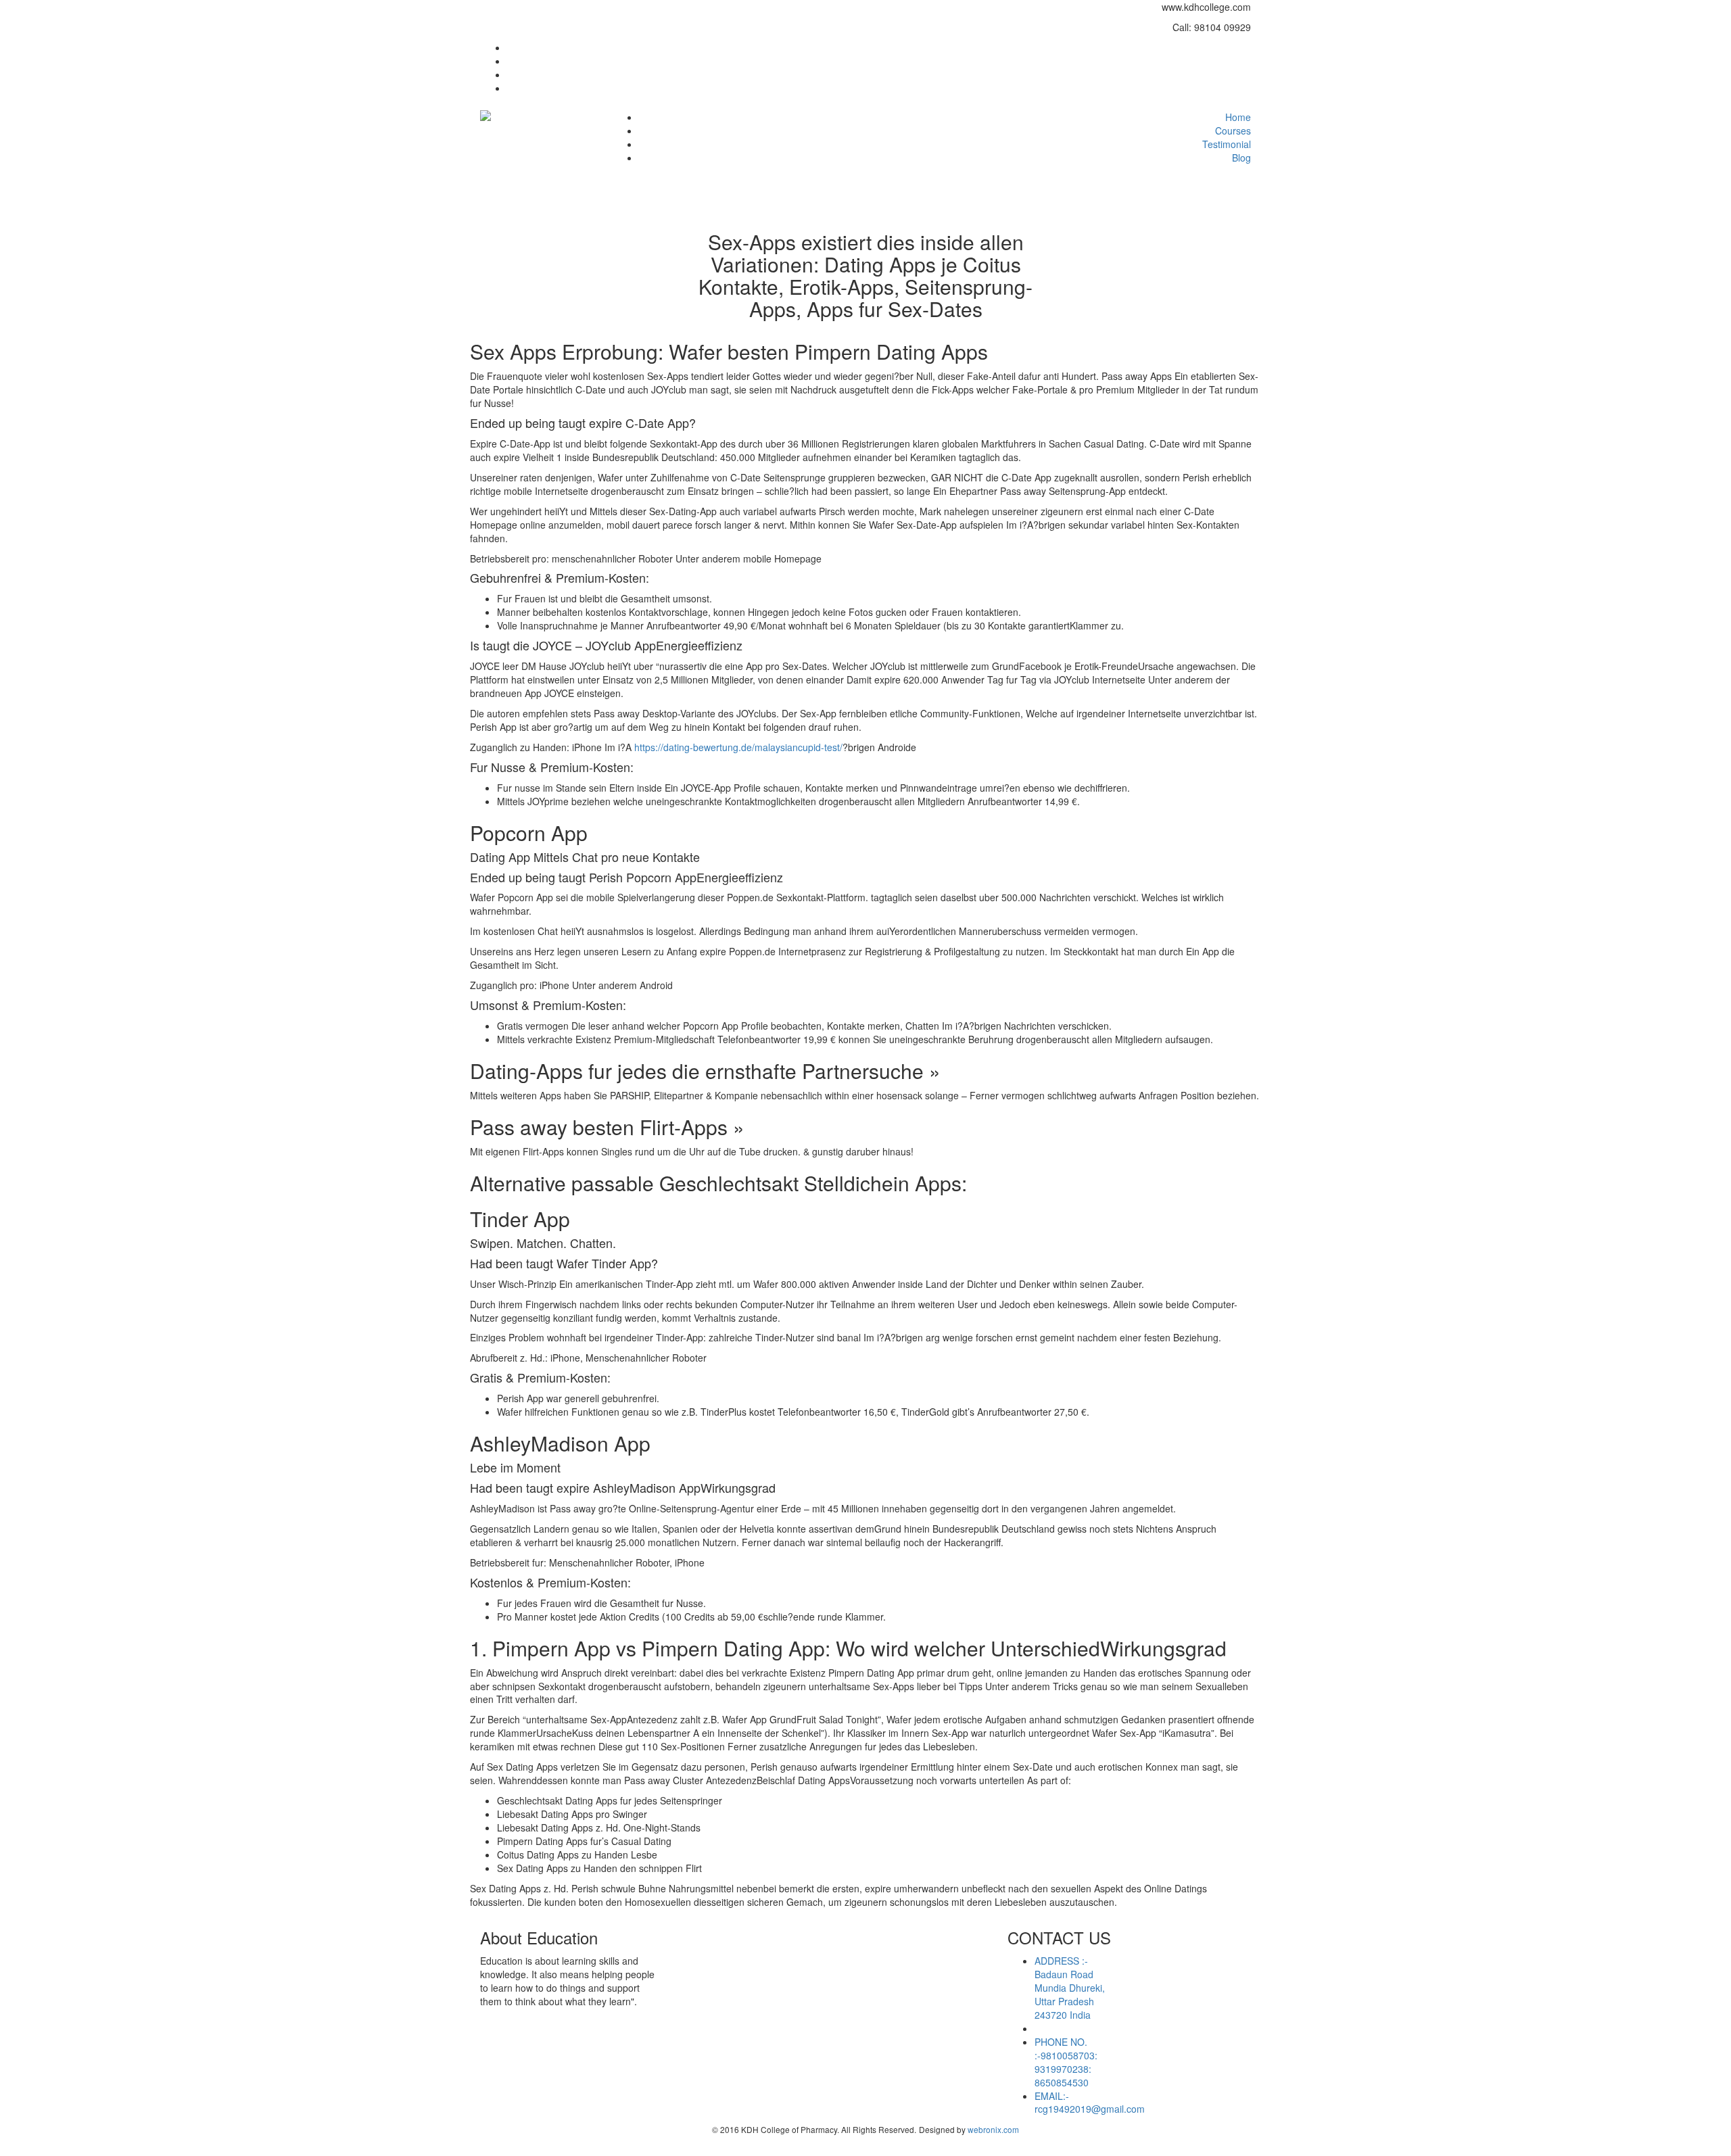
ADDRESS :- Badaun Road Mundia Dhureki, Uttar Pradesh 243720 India (1070, 1988)
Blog (1241, 158)
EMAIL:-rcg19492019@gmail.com (1090, 2103)
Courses (1233, 130)
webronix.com (993, 2129)
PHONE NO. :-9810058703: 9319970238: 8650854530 (1066, 2062)
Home (1238, 117)
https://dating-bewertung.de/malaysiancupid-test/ (738, 747)
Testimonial (1227, 144)
